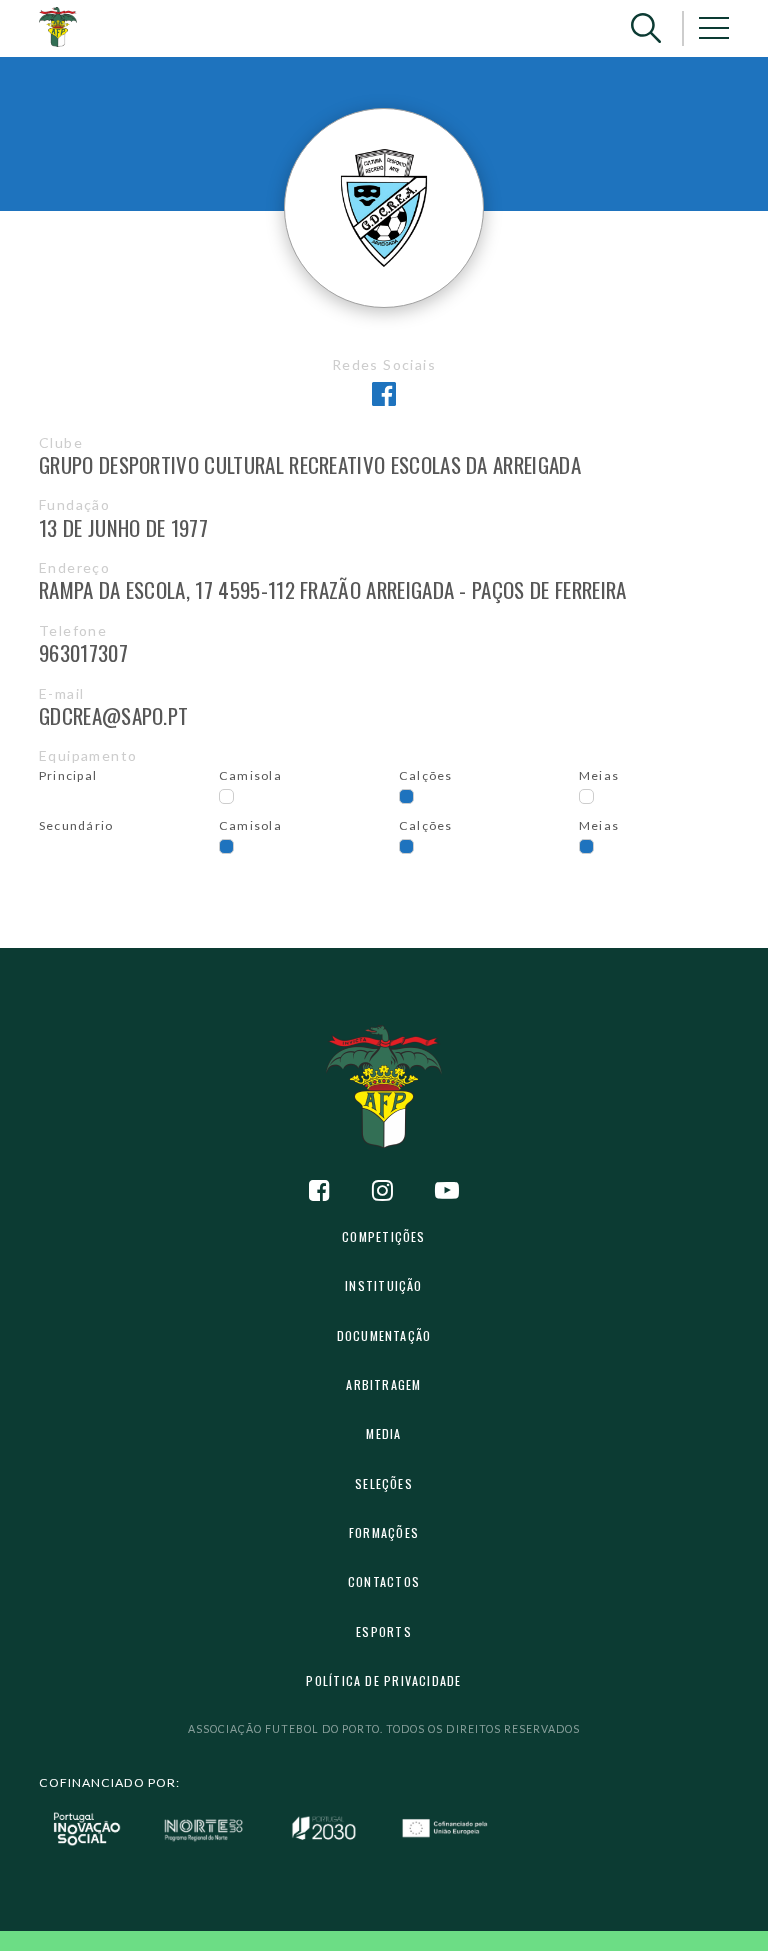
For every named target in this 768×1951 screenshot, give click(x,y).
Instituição (383, 1285)
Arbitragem (383, 1384)
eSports (384, 1631)
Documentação (384, 1335)
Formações (384, 1532)
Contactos (384, 1581)
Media (383, 1433)
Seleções (384, 1483)
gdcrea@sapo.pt (113, 715)
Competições (383, 1236)
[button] (646, 28)
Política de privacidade (383, 1680)
